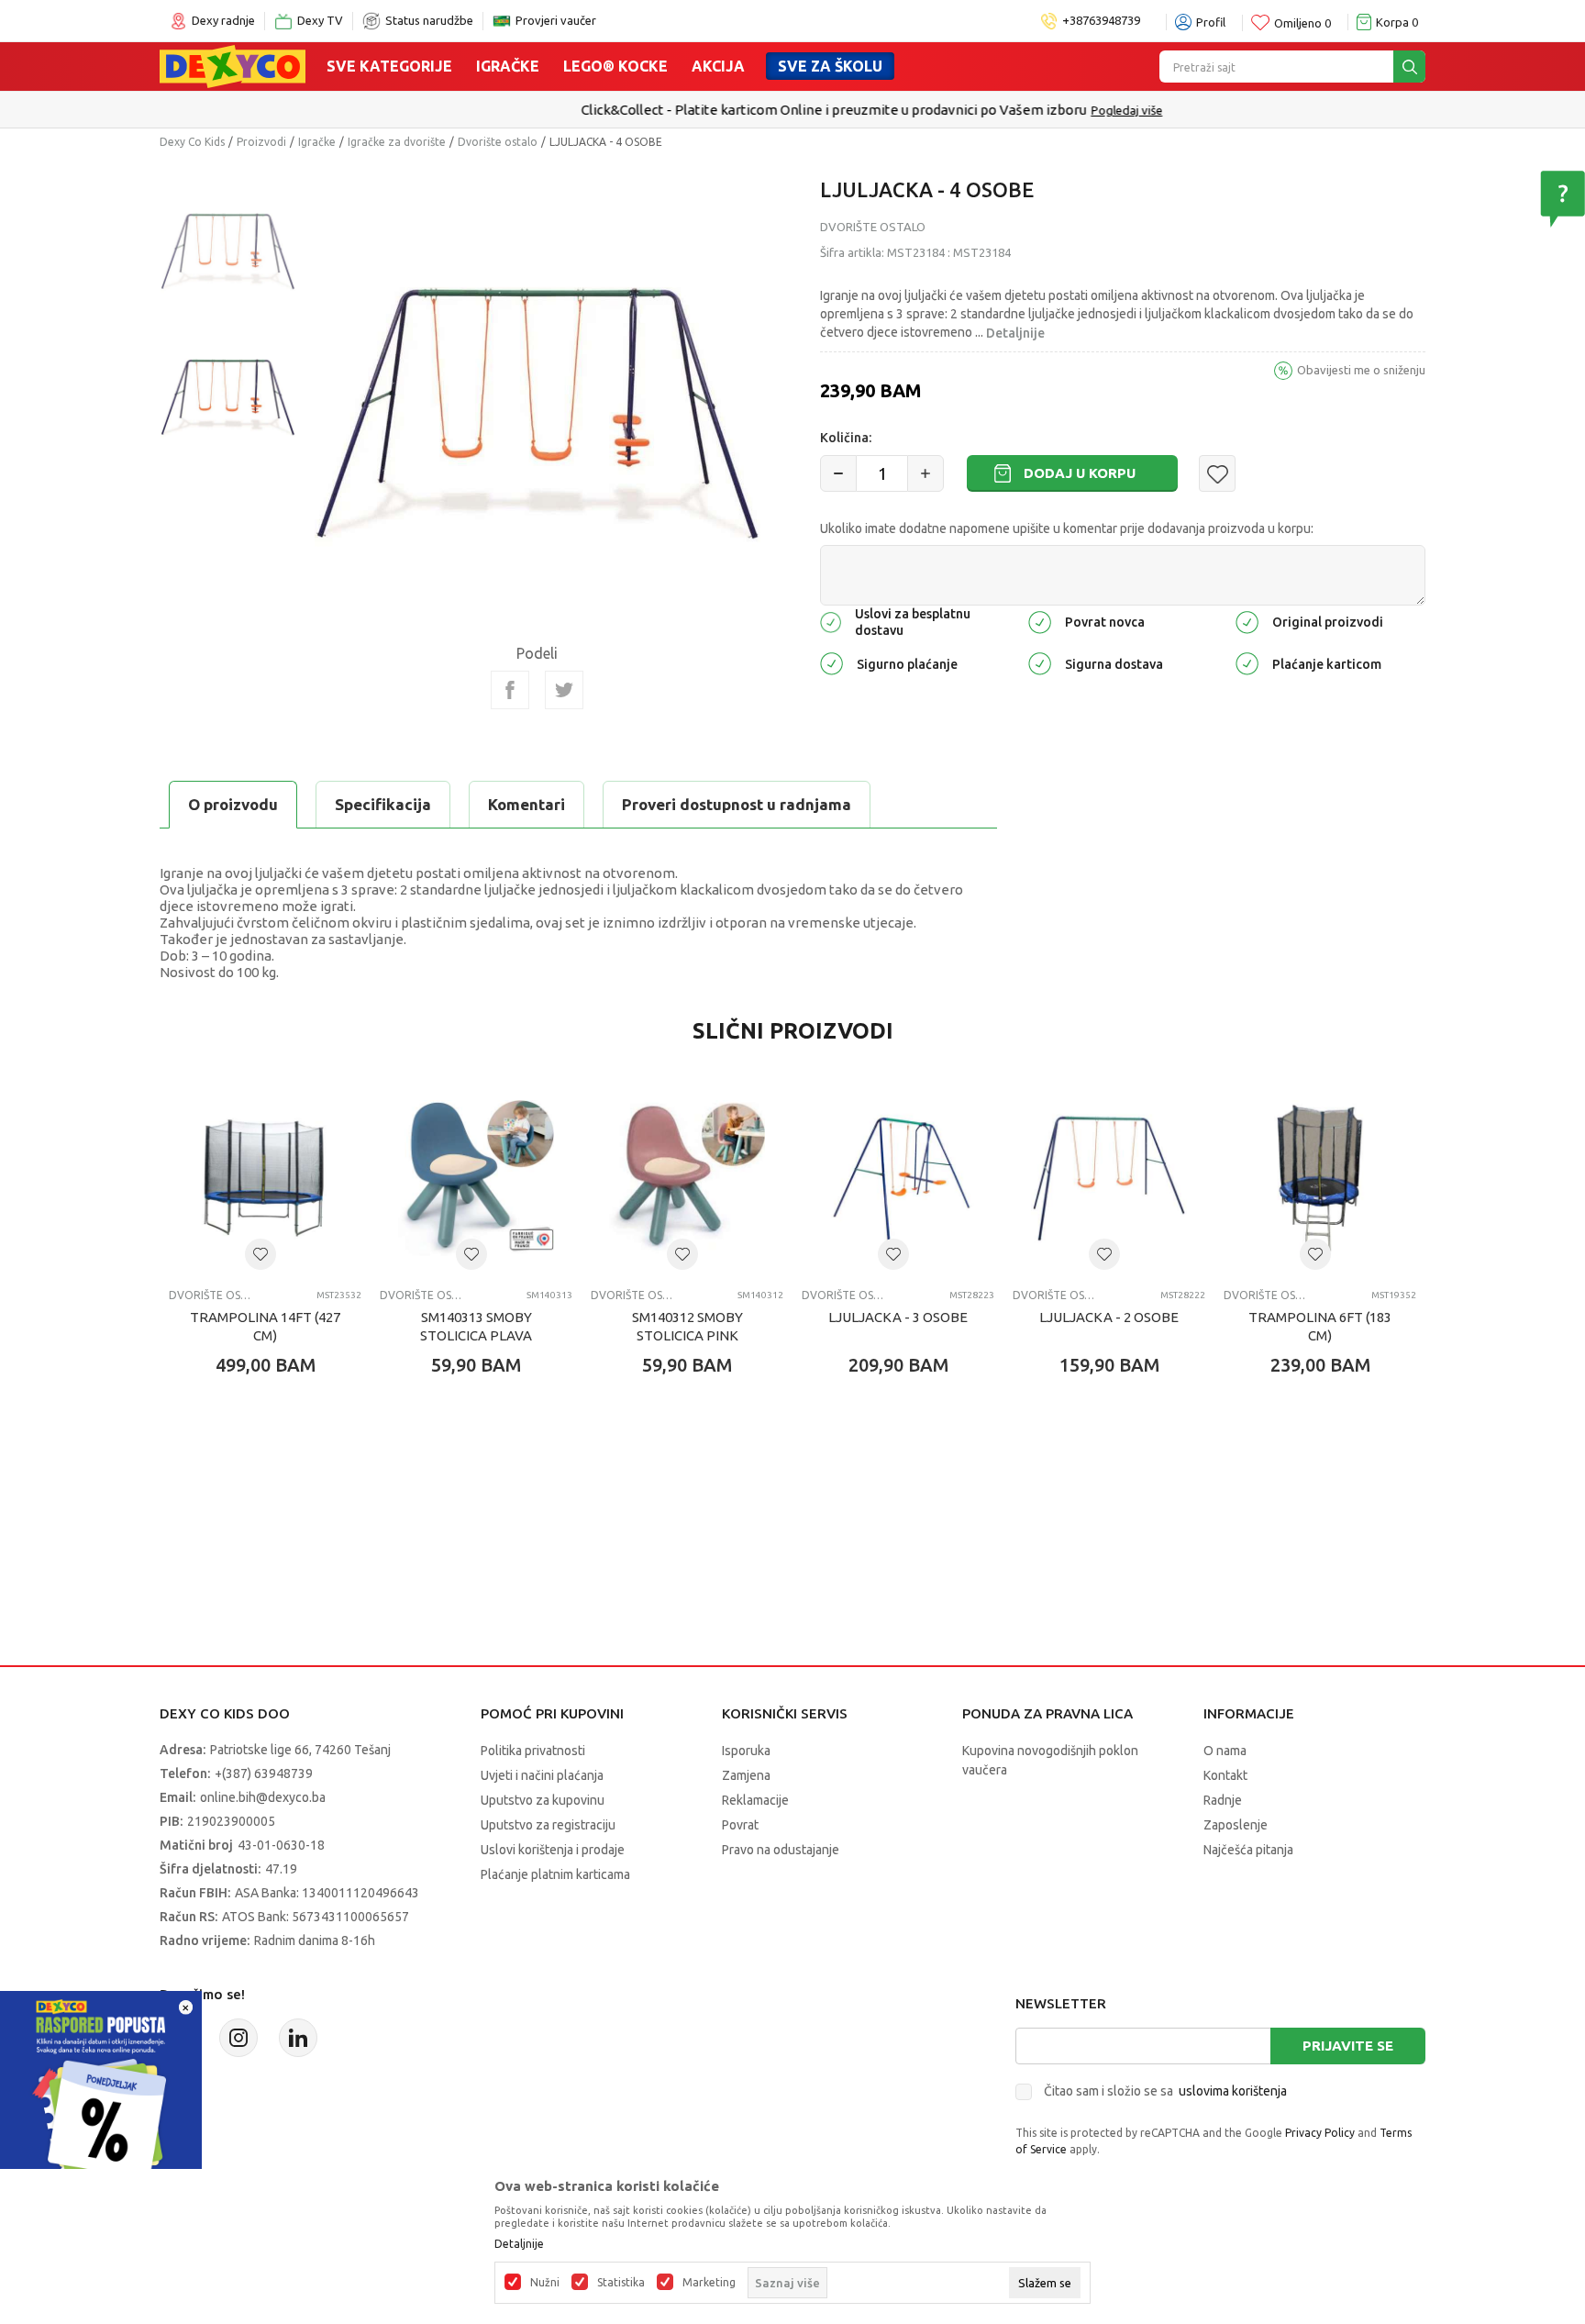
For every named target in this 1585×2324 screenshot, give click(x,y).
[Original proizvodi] (1247, 621)
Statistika (621, 2283)
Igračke (508, 66)
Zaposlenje (1236, 1825)
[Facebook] (510, 690)
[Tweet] (564, 690)
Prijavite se (1348, 2046)
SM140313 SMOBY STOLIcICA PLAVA (476, 1326)
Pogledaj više (1047, 110)
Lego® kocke (615, 66)
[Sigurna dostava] (1040, 663)
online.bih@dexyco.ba (263, 1797)
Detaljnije (1015, 333)
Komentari (526, 804)
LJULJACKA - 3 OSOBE (898, 1317)
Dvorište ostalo (498, 142)
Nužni (545, 2283)
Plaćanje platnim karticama (555, 1874)
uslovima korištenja (1233, 2091)
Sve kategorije (389, 66)
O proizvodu (233, 804)
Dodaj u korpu (1080, 473)
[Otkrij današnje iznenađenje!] (101, 2090)
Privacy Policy (1320, 2133)
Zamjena (746, 1775)
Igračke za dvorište (397, 142)
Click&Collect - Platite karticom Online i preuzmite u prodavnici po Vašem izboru (754, 110)
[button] (1217, 473)
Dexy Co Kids (192, 142)
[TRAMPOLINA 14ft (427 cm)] (265, 1178)
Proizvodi (261, 142)
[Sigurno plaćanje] (831, 663)
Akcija (718, 66)
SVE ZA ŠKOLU (830, 66)
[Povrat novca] (1040, 621)
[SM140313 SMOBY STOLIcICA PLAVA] (476, 1178)
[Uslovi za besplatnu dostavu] (831, 621)
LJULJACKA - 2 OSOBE (1109, 1317)
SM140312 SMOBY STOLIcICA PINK (687, 1326)
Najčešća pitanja (1248, 1850)
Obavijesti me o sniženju (1361, 370)
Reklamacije (755, 1800)
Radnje (1223, 1800)
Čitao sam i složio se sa (1165, 2091)
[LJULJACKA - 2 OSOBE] (1109, 1178)
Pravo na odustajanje (781, 1850)
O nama (1225, 1751)
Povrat (740, 1825)
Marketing (709, 2283)
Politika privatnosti (533, 1751)
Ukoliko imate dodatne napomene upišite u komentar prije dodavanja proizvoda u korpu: (1067, 528)
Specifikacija (383, 804)
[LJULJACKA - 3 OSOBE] (898, 1178)
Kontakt (1225, 1775)
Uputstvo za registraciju (548, 1825)
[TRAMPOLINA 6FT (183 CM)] (1320, 1178)
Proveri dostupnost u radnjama (737, 804)
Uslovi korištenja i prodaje (553, 1850)
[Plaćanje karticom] (1247, 663)
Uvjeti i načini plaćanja (542, 1775)
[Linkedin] (298, 2038)
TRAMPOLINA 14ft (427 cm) (265, 1326)
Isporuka (746, 1751)
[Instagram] (238, 2038)
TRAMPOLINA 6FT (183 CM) (1320, 1326)
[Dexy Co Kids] (233, 65)
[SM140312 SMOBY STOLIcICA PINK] (687, 1178)
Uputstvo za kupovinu (543, 1800)
